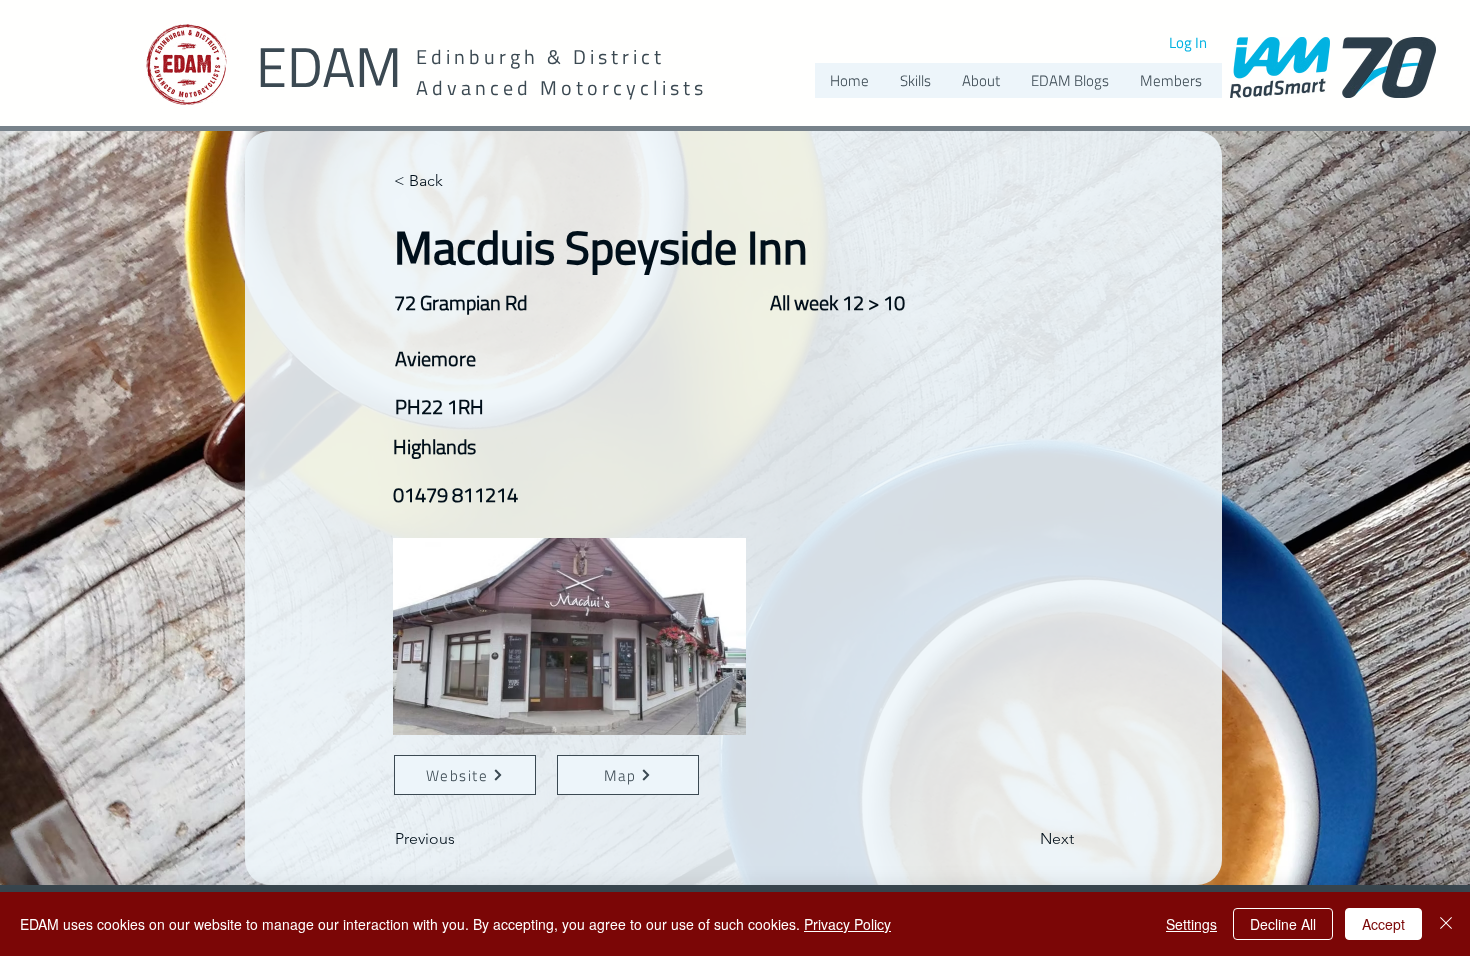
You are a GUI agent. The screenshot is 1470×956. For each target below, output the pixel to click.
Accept (1383, 924)
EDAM (329, 66)
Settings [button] (1191, 924)
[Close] (1446, 924)
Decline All (1283, 924)
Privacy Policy (847, 924)
